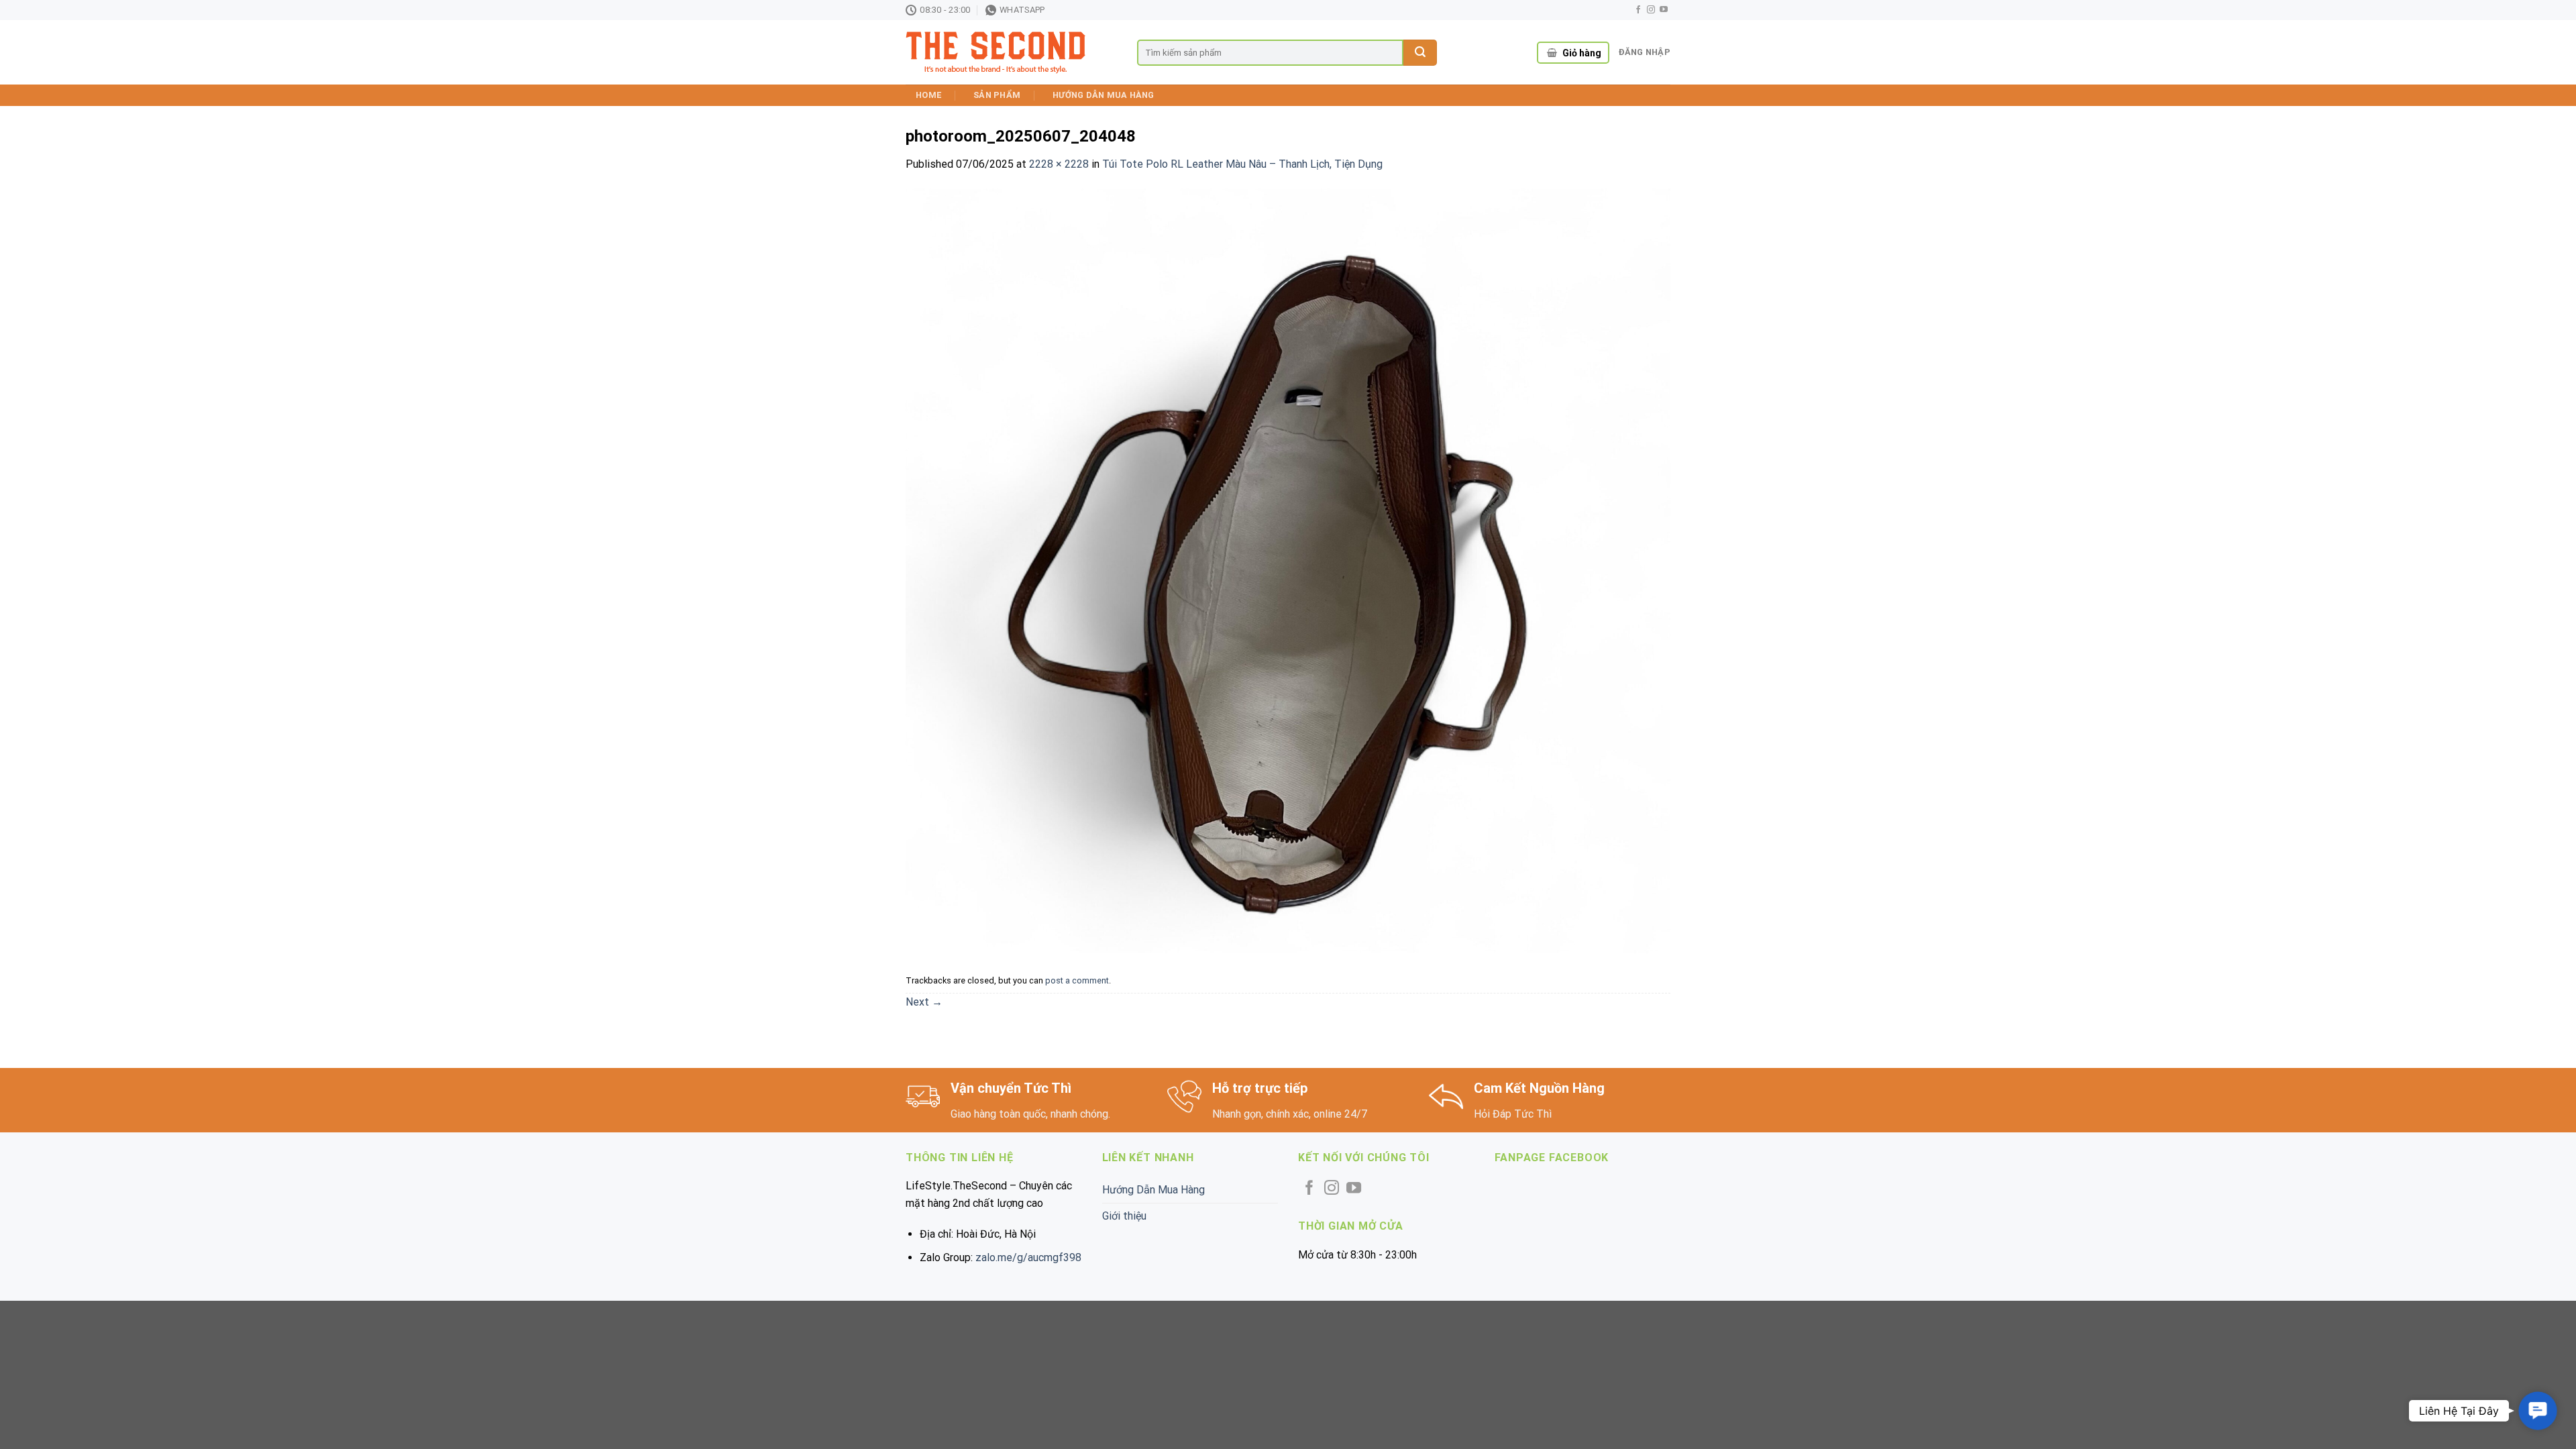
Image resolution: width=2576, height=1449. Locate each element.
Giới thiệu (1124, 1216)
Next (924, 1002)
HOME (928, 95)
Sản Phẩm (997, 95)
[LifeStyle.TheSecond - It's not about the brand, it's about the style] (1011, 53)
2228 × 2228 (1059, 164)
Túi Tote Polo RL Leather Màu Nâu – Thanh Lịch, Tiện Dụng (1242, 164)
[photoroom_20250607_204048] (1288, 570)
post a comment (1077, 980)
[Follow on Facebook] (1638, 10)
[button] (2537, 1410)
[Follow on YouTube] (1664, 10)
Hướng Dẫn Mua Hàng (1104, 95)
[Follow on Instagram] (1651, 10)
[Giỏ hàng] (1552, 53)
